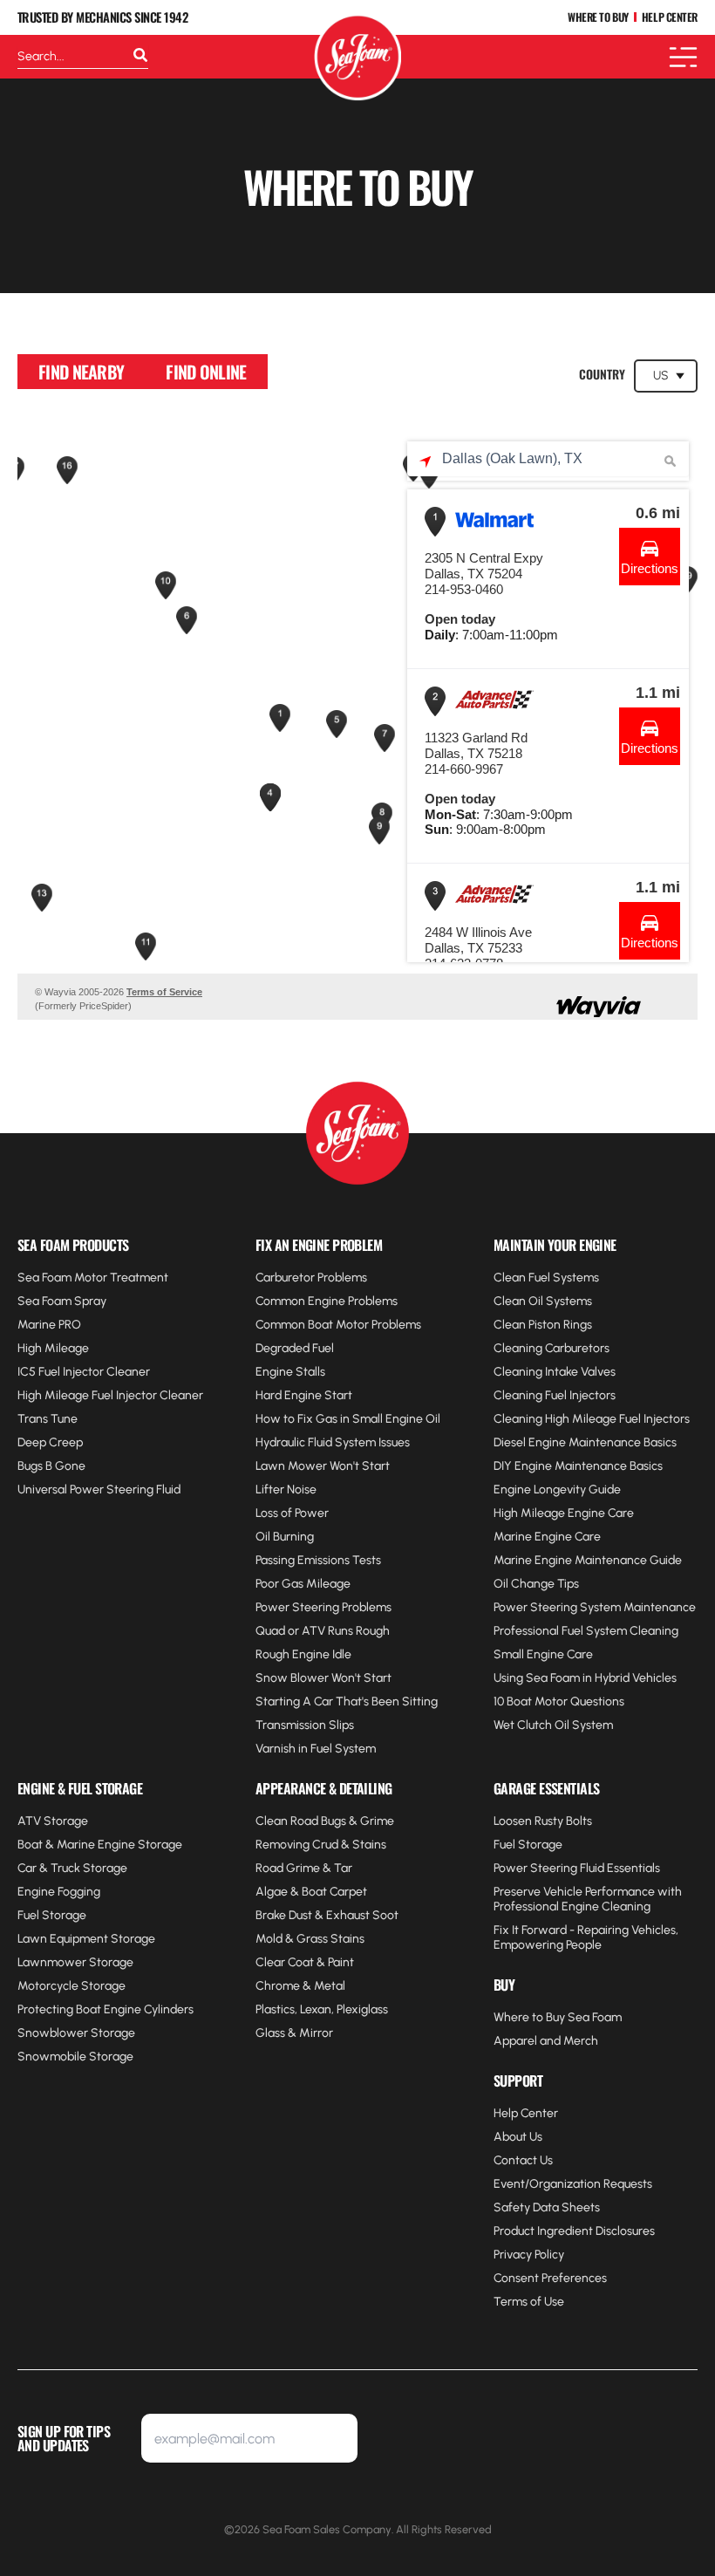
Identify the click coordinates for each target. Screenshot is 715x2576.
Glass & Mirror (294, 2033)
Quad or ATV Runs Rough (323, 1631)
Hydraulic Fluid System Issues (333, 1442)
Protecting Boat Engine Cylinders (106, 2009)
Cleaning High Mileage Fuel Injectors (592, 1419)
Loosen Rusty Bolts (543, 1821)
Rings (576, 1325)
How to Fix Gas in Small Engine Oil (348, 1419)
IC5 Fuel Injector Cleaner (84, 1372)
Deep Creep (50, 1442)
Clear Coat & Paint (305, 1962)
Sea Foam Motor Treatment (93, 1278)
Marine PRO (49, 1325)
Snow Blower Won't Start (323, 1678)
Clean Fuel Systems (546, 1278)
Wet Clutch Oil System (553, 1725)
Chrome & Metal (300, 1986)
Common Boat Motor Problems (338, 1325)
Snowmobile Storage (75, 2057)
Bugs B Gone (51, 1466)
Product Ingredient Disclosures (574, 2231)
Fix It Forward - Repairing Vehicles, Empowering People (586, 1937)
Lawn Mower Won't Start (323, 1466)
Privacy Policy (529, 2255)
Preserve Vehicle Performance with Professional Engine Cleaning (588, 1899)
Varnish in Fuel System (316, 1749)
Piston (545, 1325)
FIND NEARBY (81, 372)
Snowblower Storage (76, 2033)
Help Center (526, 2113)
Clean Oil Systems (543, 1301)
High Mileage (53, 1348)
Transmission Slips (305, 1725)
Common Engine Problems (327, 1301)
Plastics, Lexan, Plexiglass (322, 2009)
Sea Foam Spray (62, 1301)
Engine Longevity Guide (557, 1490)
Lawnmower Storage (75, 1962)
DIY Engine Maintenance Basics (578, 1466)
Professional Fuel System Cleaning (586, 1631)
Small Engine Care (543, 1654)
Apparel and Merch (546, 2041)
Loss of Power (292, 1513)
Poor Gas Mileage (303, 1584)
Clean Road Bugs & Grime (325, 1821)
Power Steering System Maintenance (595, 1607)
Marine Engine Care (547, 1537)
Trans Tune (48, 1419)
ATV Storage (53, 1821)
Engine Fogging (59, 1892)
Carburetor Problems (311, 1278)
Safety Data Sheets (547, 2207)
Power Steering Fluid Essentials (577, 1868)
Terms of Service (164, 992)
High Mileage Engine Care (564, 1513)
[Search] (140, 57)
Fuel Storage (52, 1915)
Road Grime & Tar (304, 1868)
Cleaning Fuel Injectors (555, 1395)
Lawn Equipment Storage (86, 1939)
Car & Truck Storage (72, 1868)
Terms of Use (529, 2302)
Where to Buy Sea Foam (558, 2017)
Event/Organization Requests (573, 2184)
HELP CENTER (670, 18)
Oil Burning (285, 1537)
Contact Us (523, 2160)
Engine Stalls (290, 1372)
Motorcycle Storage (71, 1986)
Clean (511, 1325)
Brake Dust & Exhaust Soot (327, 1915)
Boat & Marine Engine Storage (100, 1845)
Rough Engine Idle (303, 1654)
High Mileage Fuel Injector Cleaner (110, 1395)
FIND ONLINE (206, 372)
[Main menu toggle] (683, 57)
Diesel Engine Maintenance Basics (585, 1442)
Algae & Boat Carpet (311, 1892)
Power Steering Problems (323, 1607)
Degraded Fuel (295, 1348)
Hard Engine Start (304, 1395)
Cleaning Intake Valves (555, 1372)
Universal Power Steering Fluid (99, 1490)
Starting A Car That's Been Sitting (347, 1701)
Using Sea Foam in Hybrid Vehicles (585, 1678)
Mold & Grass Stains (310, 1939)
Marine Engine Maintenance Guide (588, 1560)
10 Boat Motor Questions (559, 1701)
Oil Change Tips (536, 1584)
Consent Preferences (550, 2278)
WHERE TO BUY (598, 18)
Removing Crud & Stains (321, 1845)
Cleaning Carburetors (552, 1348)
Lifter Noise (286, 1490)
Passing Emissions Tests (318, 1560)
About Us (518, 2137)
